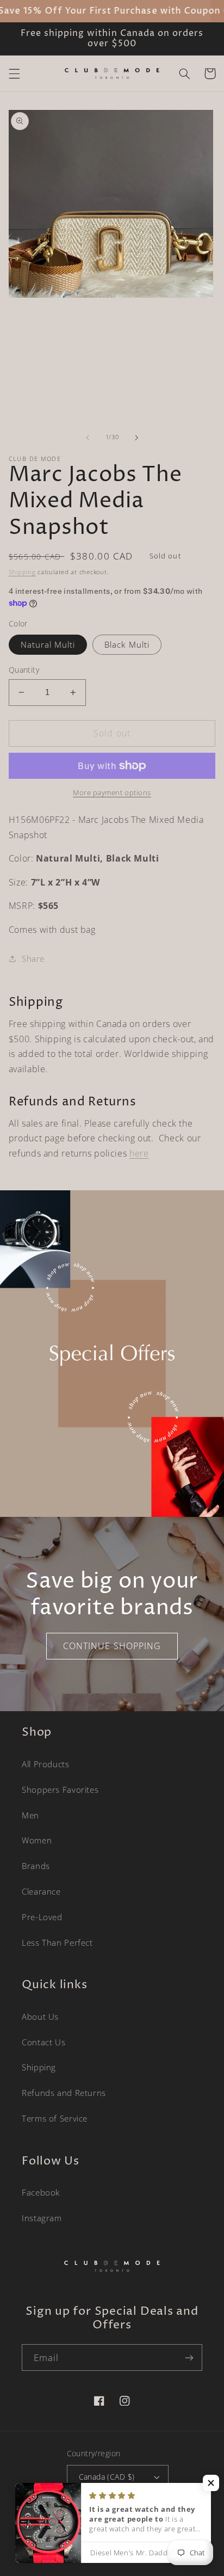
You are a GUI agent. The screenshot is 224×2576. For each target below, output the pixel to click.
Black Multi (127, 644)
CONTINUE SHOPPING (112, 1646)
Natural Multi (48, 644)
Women (37, 1840)
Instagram (42, 2218)
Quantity (24, 670)
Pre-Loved (42, 1917)
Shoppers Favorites (60, 1790)
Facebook (41, 2192)
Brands (36, 1866)
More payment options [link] (112, 793)
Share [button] (33, 958)
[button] (14, 73)
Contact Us (43, 2042)
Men (30, 1815)
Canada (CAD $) (107, 2477)
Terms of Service (55, 2118)
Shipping (22, 572)
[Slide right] (136, 438)
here (139, 1153)
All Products (46, 1764)
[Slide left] (88, 438)
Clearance (41, 1891)
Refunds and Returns (64, 2093)
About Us (40, 2016)
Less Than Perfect (57, 1942)
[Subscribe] (189, 2357)
